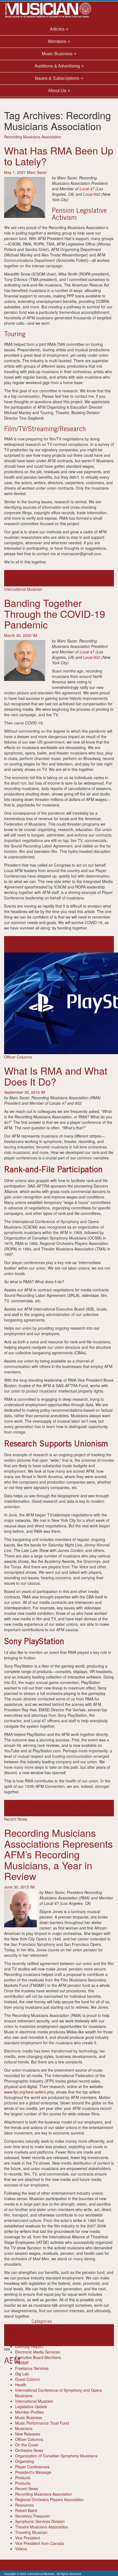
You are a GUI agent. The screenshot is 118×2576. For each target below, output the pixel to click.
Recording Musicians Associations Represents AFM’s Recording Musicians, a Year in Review (58, 1854)
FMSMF (22, 2363)
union (101, 1808)
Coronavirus (15, 578)
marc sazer (35, 578)
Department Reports (33, 2341)
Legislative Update (31, 2407)
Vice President (28, 2538)
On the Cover (27, 2445)
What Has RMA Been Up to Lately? (59, 156)
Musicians (24, 2428)
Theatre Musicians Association (42, 2527)
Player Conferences (32, 2467)
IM (35, 635)
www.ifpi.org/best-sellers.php (29, 2092)
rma (105, 578)
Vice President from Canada (40, 2543)
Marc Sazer (37, 172)
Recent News (16, 1819)
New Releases (28, 2434)
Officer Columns (18, 1057)
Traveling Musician (31, 2532)
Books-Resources (30, 2330)
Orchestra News (29, 2450)
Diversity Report (29, 2346)
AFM (8, 1808)
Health (21, 2385)
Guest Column (28, 2379)
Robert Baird (26, 2510)
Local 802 (92, 194)
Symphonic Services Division (40, 2521)
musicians (50, 2332)
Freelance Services (32, 2368)
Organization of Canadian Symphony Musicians (56, 2456)
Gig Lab (22, 2374)
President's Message (33, 2472)
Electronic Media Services (37, 2352)
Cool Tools (24, 2335)
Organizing (25, 2461)
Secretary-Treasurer (33, 2516)
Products (23, 2478)
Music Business (29, 2417)
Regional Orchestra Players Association (49, 2499)
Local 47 (87, 189)
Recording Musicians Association (33, 137)
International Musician (23, 589)
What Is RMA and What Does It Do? (56, 1076)
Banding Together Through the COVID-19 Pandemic (55, 613)
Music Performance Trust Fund (42, 2423)
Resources (24, 2505)
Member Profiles (29, 2412)
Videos (21, 2549)
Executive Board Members (38, 2357)
